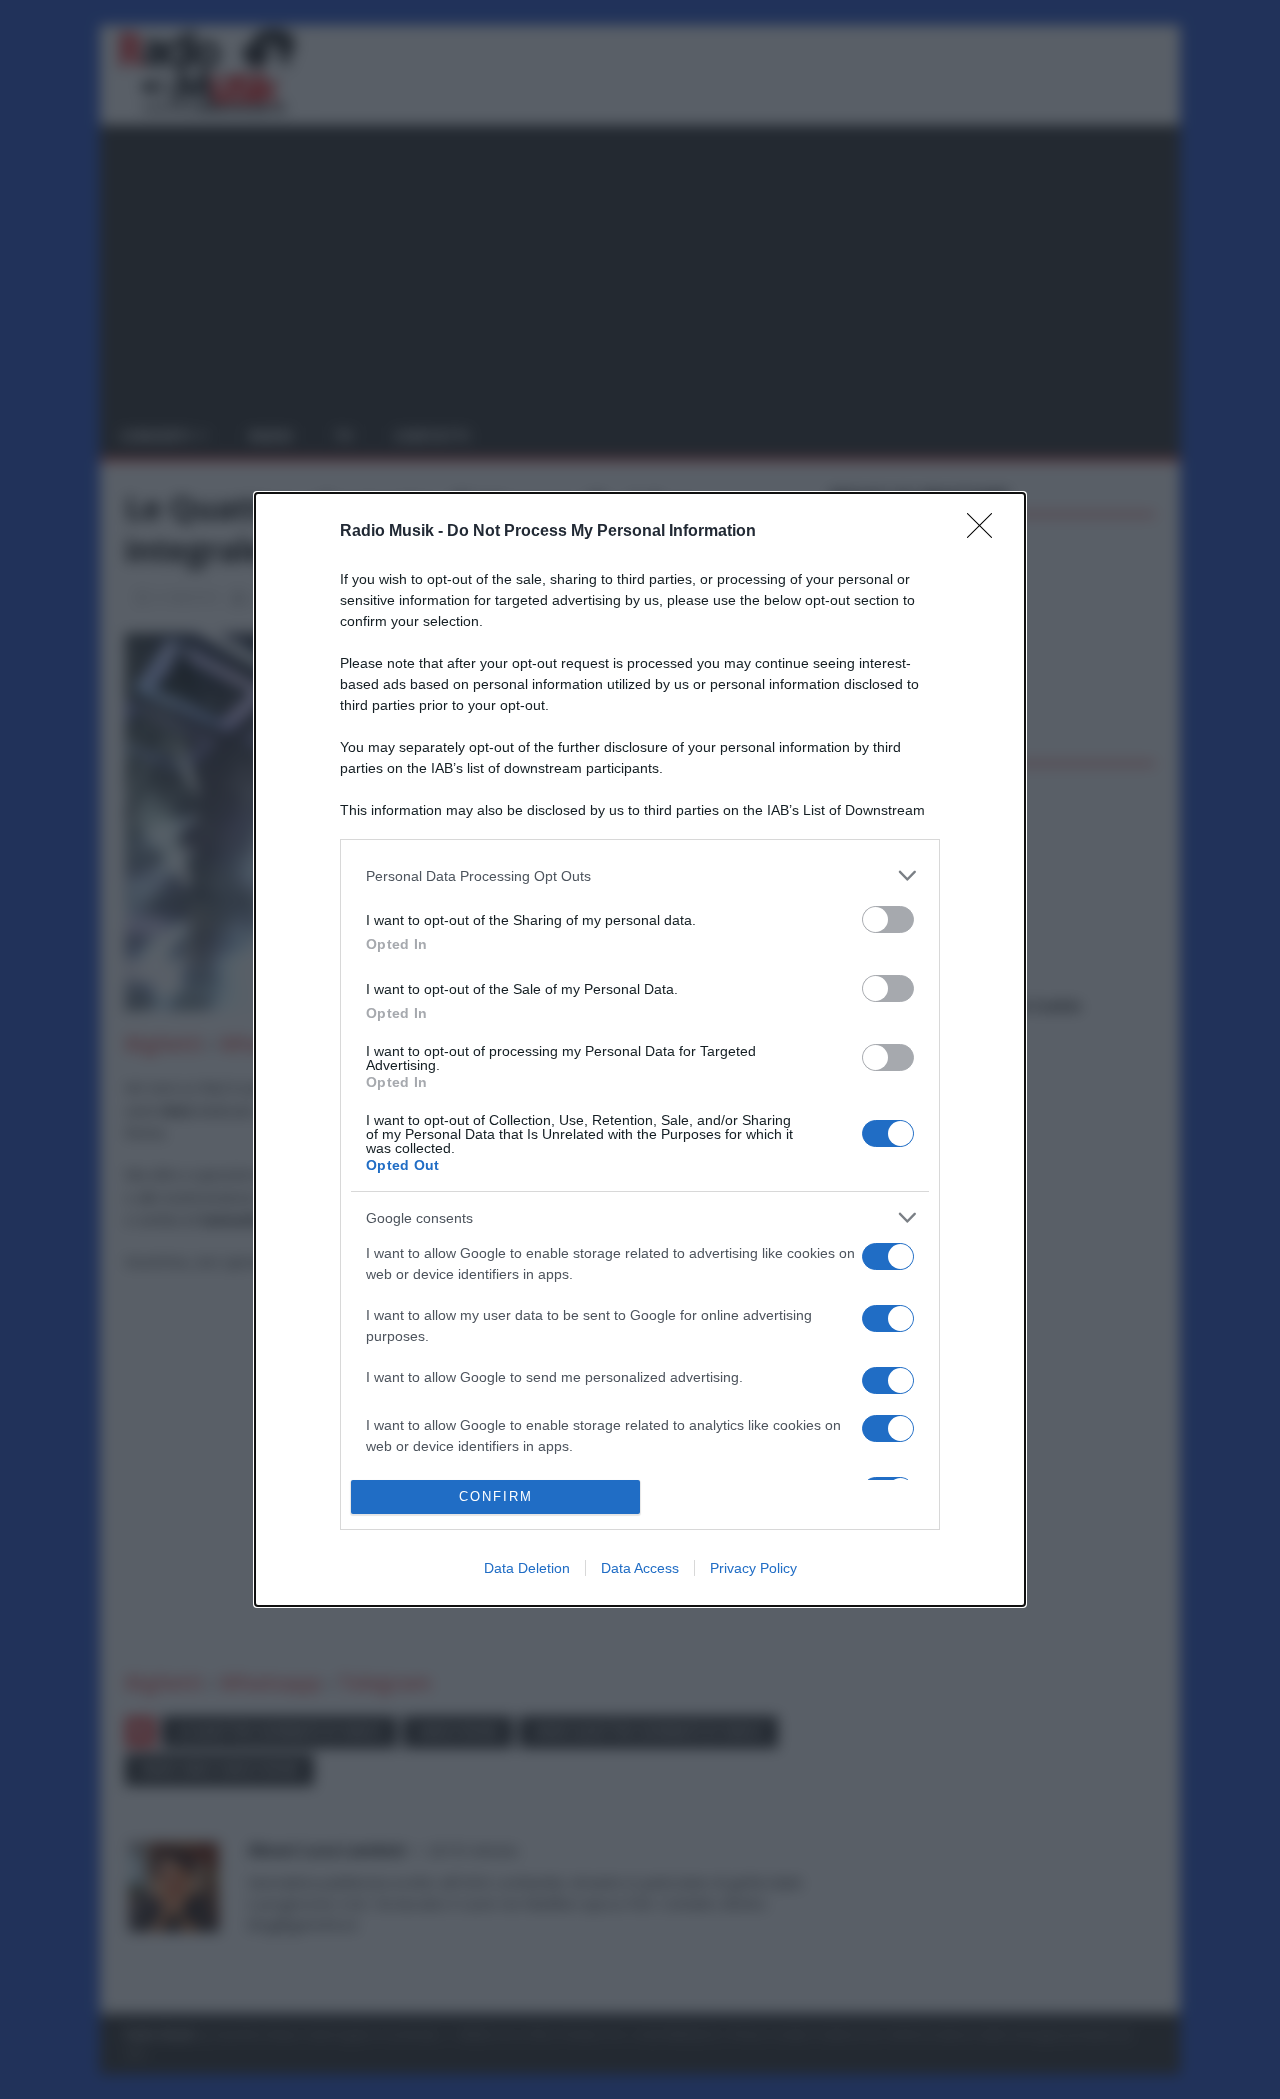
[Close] (986, 532)
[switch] (888, 919)
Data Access (640, 1568)
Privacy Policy (753, 1568)
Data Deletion (527, 1568)
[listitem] (640, 875)
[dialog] (640, 1049)
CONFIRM (496, 1496)
